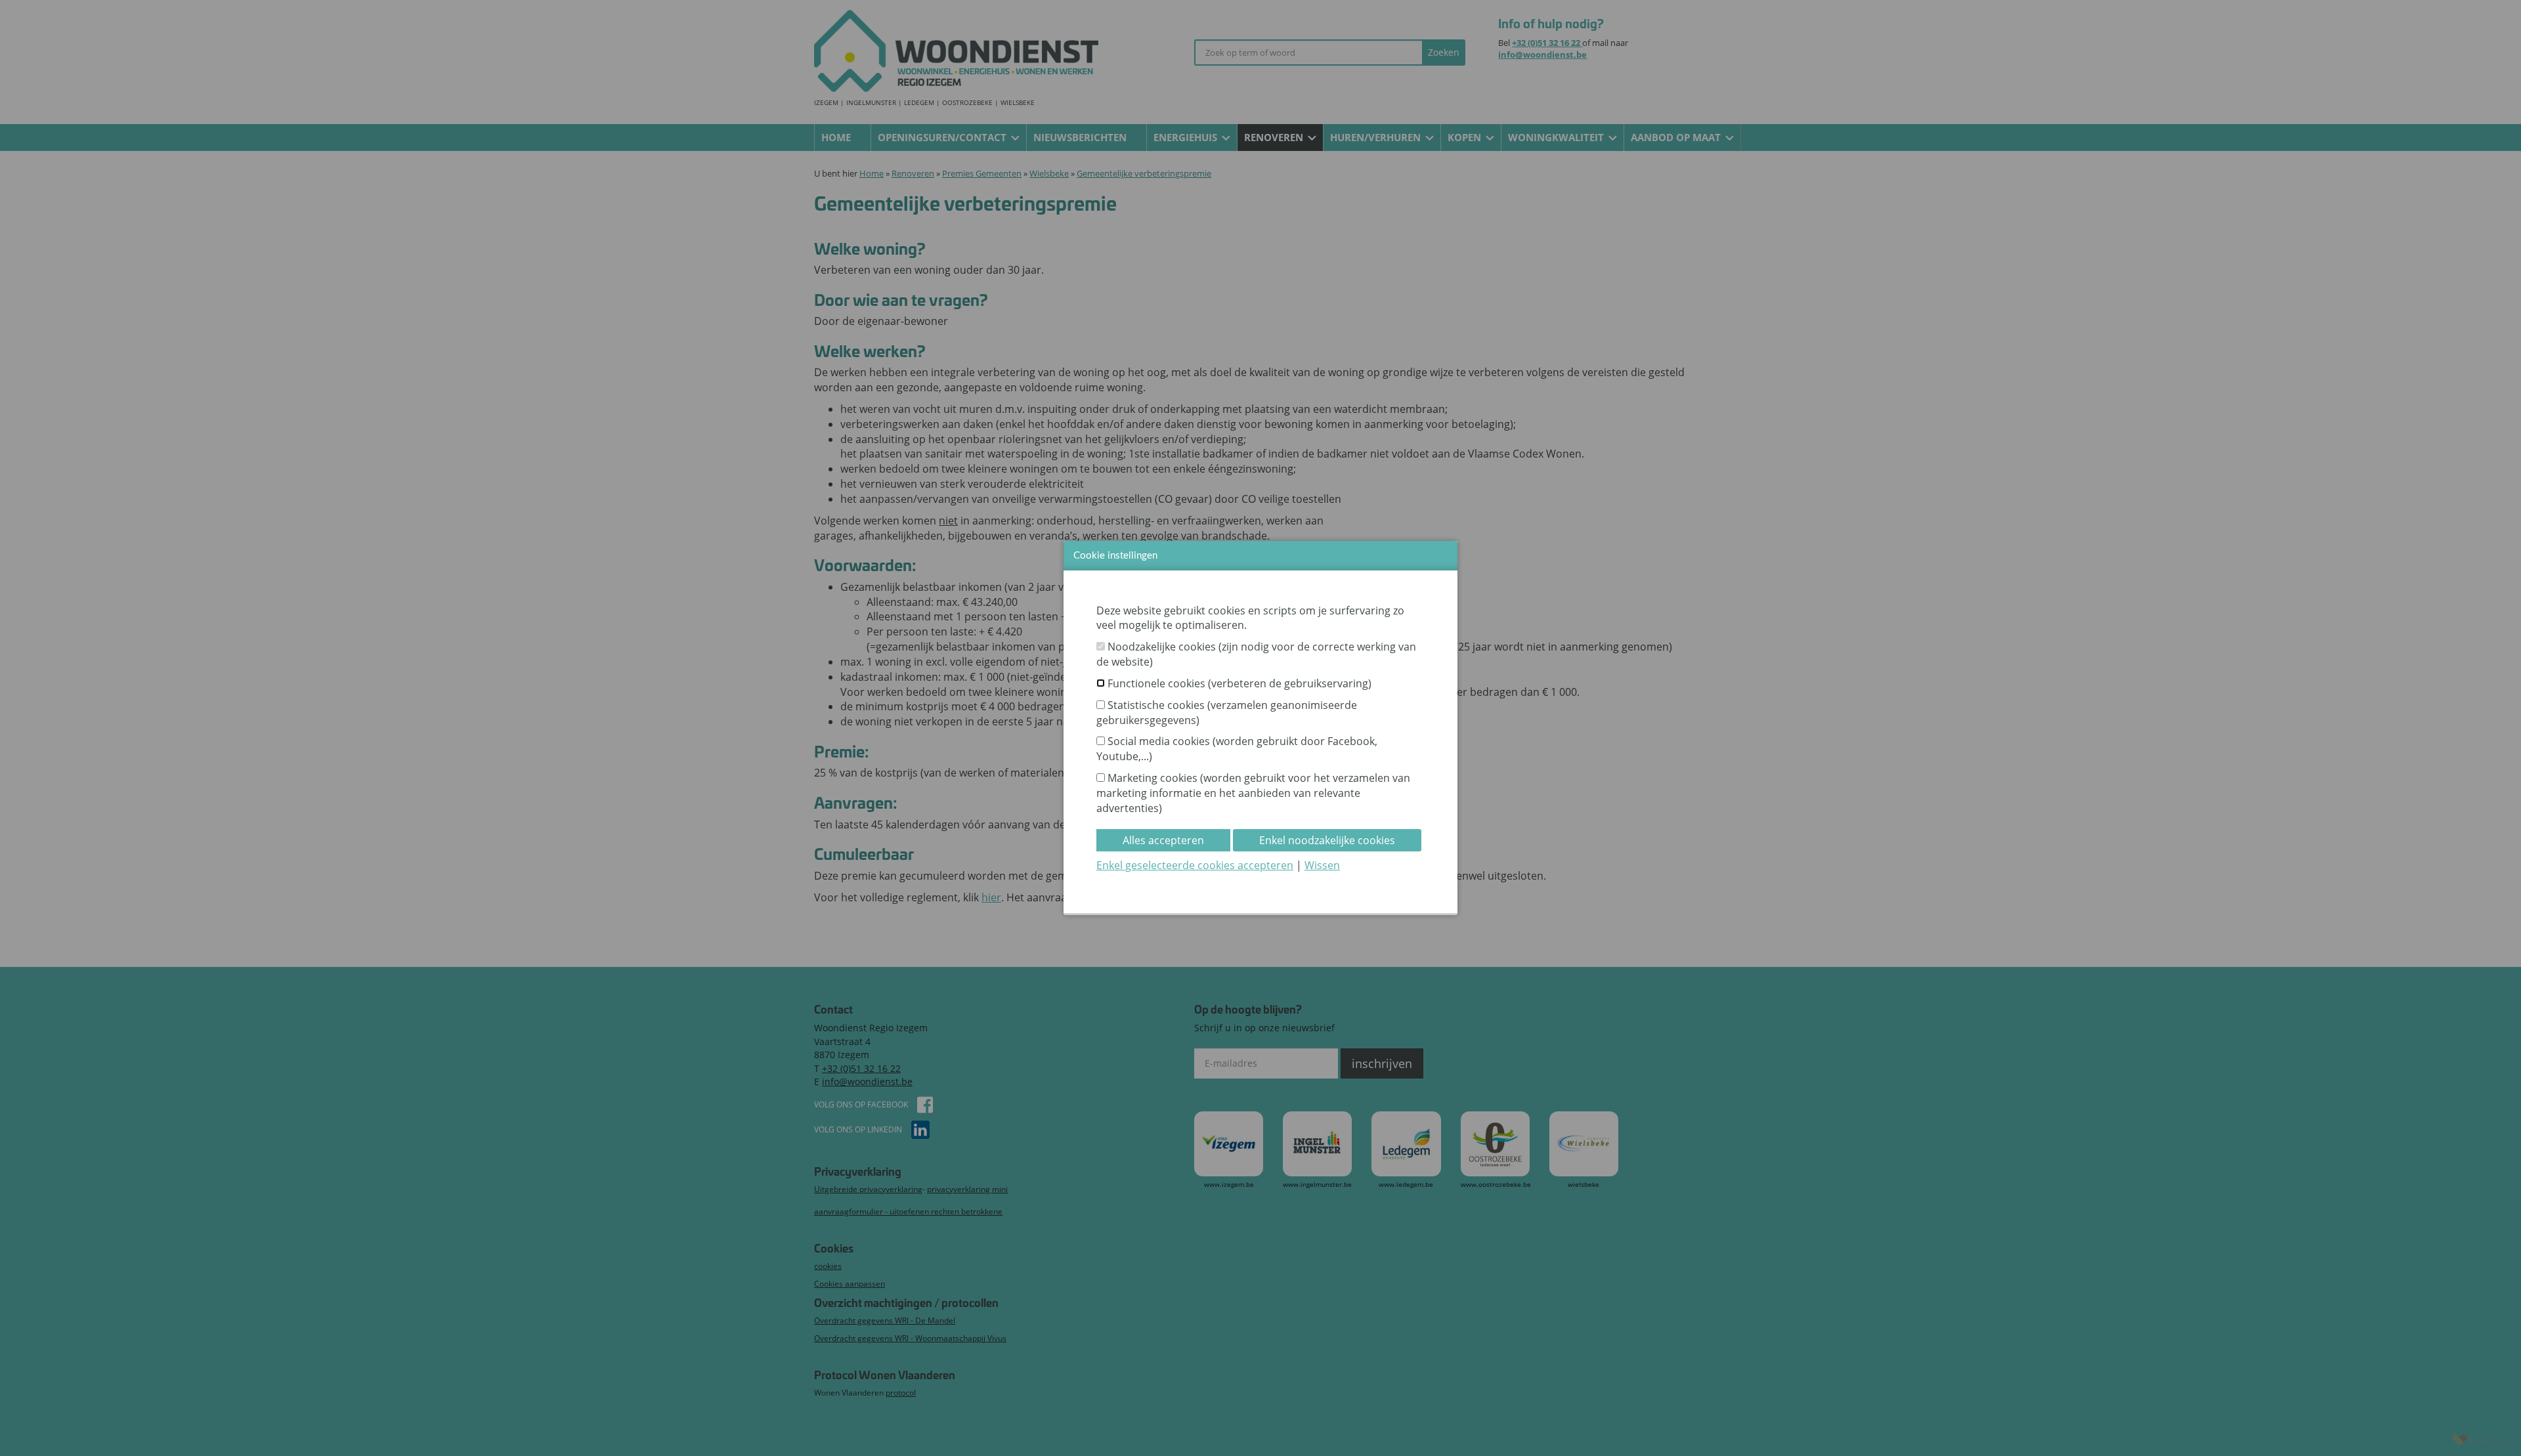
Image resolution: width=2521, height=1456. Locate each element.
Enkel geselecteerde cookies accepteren (1195, 865)
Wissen (1322, 865)
